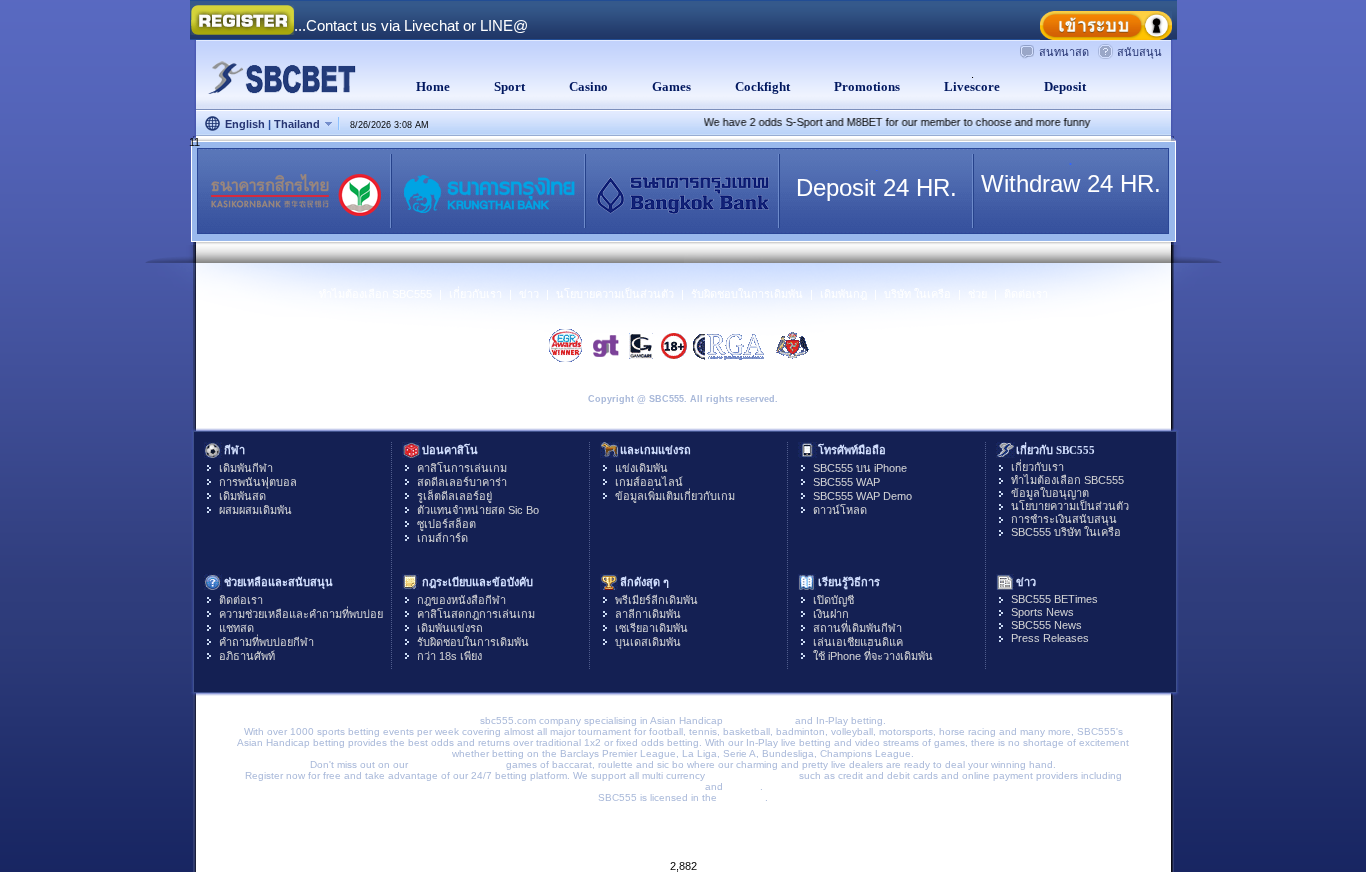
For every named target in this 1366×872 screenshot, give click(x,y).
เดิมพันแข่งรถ (450, 628)
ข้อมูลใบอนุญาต (1050, 493)
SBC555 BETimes (1054, 599)
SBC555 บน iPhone (860, 468)
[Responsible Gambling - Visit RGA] (728, 344)
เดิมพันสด (242, 496)
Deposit (1062, 86)
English (245, 124)
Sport (506, 86)
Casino (585, 86)
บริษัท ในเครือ (917, 294)
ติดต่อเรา (1026, 294)
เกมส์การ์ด (442, 538)
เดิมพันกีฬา (246, 468)
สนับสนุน (1139, 52)
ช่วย (977, 294)
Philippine (742, 797)
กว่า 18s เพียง (449, 656)
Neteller (743, 786)
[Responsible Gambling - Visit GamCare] (641, 344)
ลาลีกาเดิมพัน (648, 614)
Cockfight (759, 86)
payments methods (752, 775)
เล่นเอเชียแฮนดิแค (858, 642)
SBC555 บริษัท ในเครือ (1066, 532)
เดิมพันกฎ (843, 294)
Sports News (1042, 612)
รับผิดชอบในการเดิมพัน (747, 294)
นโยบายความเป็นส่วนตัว (615, 294)
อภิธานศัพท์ (247, 656)
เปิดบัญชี (833, 600)
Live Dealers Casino (457, 764)
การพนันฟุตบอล (258, 482)
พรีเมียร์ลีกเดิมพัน (656, 600)
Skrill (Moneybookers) (653, 786)
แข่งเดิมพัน (641, 468)
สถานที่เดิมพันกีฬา (857, 628)
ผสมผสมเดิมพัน (255, 510)
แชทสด (236, 628)
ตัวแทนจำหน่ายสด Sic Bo (478, 510)
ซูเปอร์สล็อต (446, 524)
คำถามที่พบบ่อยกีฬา (266, 642)
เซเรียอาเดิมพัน (651, 628)
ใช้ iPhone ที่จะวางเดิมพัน (873, 656)
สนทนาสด (1064, 52)
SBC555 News (1046, 625)
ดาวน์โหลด (840, 510)
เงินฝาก (831, 614)
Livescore (969, 86)
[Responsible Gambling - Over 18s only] (673, 344)
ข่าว (529, 294)
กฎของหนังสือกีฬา (461, 600)
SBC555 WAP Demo (862, 496)
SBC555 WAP (846, 482)
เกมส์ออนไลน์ (649, 482)
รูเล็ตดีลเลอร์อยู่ (454, 496)
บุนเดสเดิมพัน (648, 642)
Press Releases (1050, 638)
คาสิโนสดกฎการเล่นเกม (476, 614)
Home (430, 86)
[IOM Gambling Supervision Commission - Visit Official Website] (794, 344)
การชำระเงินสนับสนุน (1064, 519)
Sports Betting (759, 720)
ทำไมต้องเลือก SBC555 (375, 294)
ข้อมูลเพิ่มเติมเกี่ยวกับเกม (675, 496)
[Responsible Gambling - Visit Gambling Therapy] (606, 344)
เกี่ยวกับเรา (475, 294)
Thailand (297, 124)
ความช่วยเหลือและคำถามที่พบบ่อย (301, 614)
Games (668, 86)
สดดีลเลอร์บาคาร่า (462, 482)
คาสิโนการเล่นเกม (462, 468)
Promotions (864, 86)
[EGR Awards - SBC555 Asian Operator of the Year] (566, 345)
